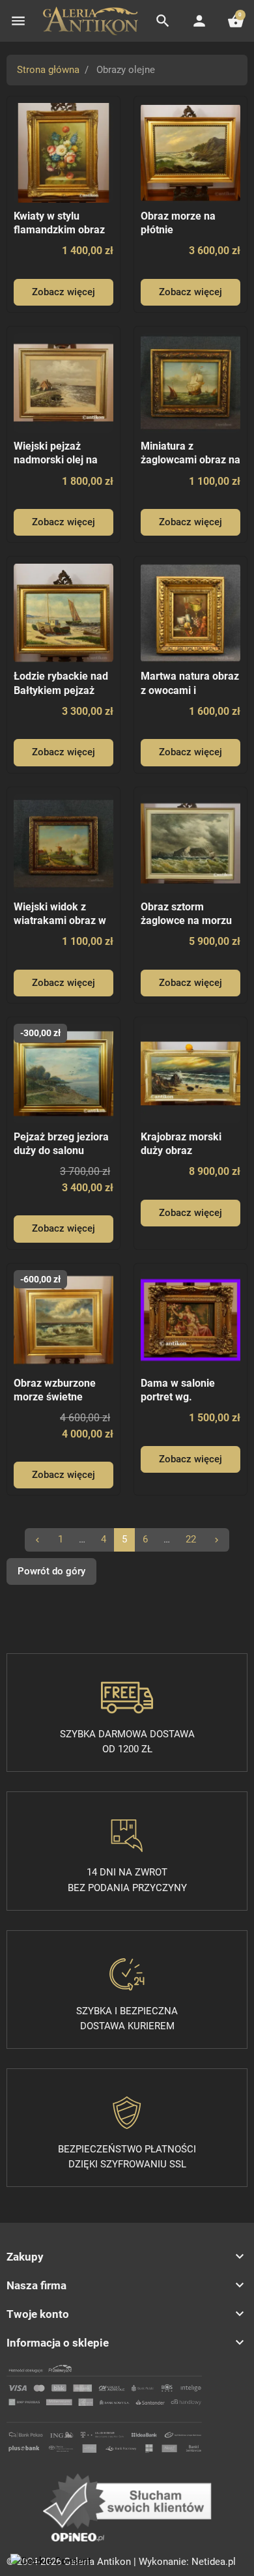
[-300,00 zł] (63, 1073)
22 (191, 1539)
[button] (163, 21)
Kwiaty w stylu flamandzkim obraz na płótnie (59, 230)
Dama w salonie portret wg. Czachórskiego (178, 1397)
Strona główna (48, 70)
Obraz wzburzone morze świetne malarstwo (55, 1397)
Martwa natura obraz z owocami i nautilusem (190, 690)
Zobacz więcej (63, 292)
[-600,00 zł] (63, 1319)
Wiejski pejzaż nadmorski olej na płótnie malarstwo (56, 460)
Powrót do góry (51, 1571)
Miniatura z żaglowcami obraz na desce (190, 460)
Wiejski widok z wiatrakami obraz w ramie (60, 921)
